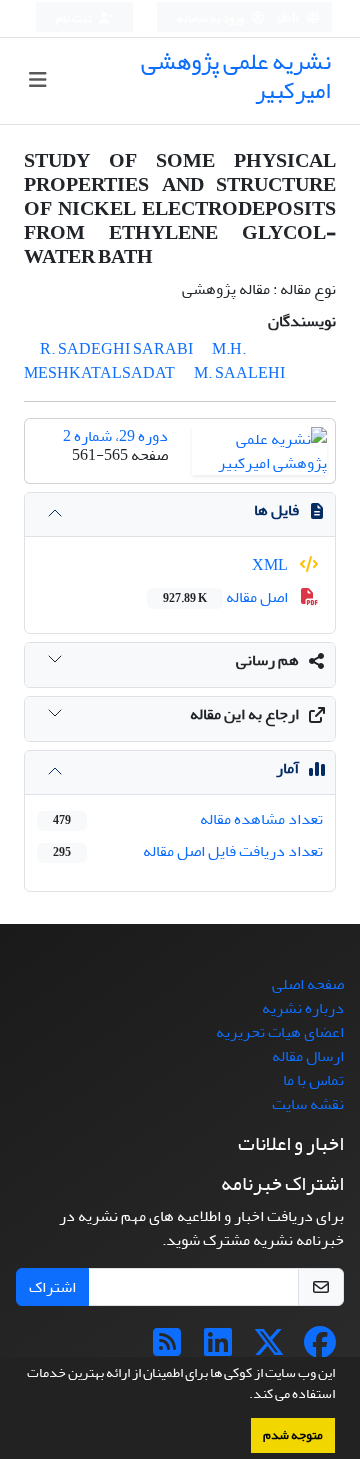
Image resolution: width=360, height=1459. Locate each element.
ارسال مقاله (308, 1056)
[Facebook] (320, 1349)
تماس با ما (313, 1080)
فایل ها (276, 510)
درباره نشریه (303, 1008)
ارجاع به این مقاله (244, 714)
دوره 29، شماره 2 (115, 436)
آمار (287, 768)
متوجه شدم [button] (293, 1435)
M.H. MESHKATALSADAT (135, 361)
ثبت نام (75, 18)
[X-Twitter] (269, 1349)
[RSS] (167, 1349)
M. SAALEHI (239, 373)
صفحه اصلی (308, 984)
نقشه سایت (308, 1104)
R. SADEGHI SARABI (116, 349)
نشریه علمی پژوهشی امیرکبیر (236, 76)
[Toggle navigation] (37, 80)
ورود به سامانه (211, 18)
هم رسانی (267, 660)
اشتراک (52, 1287)
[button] (244, 1396)
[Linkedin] (218, 1349)
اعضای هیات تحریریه (280, 1032)
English (280, 18)
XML (271, 565)
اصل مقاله (227, 597)
